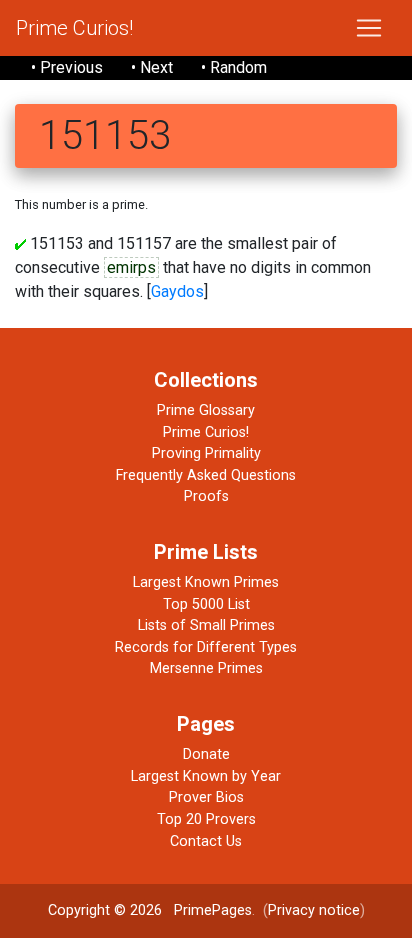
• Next (152, 67)
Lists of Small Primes (206, 625)
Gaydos (177, 291)
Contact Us (206, 841)
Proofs (206, 496)
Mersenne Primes (206, 668)
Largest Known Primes (206, 582)
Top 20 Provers (206, 819)
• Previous (67, 67)
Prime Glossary (206, 410)
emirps (131, 267)
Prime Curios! (74, 28)
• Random (234, 67)
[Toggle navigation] (369, 28)
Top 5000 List (206, 604)
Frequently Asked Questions (206, 475)
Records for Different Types (206, 647)
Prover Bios (206, 797)
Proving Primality (206, 453)
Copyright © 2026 (105, 910)
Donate (206, 754)
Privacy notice (314, 910)
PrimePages (213, 910)
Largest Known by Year (206, 776)
